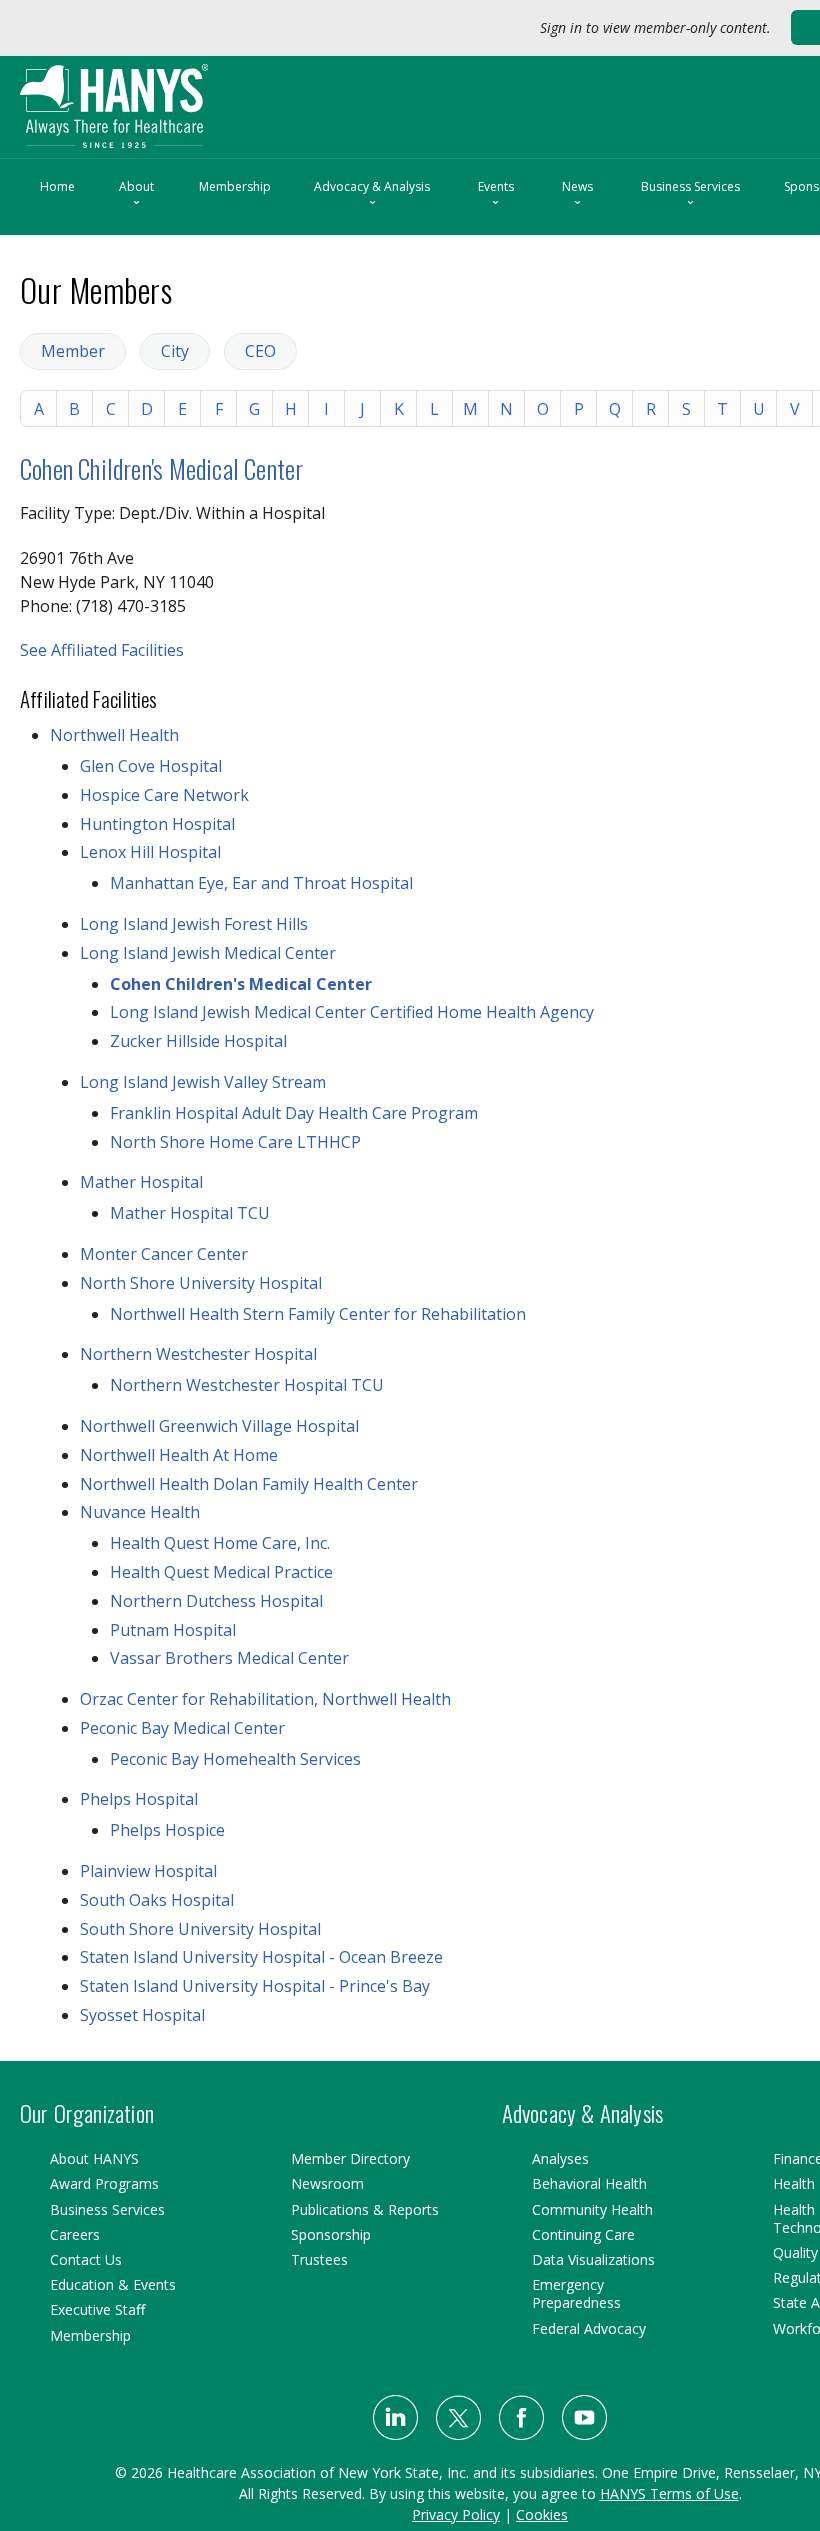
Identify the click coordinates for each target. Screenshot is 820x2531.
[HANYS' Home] (156, 97)
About (136, 195)
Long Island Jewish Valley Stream (203, 1082)
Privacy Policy (456, 2514)
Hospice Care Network (164, 795)
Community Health (592, 2209)
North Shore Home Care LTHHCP (235, 1142)
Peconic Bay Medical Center (182, 1728)
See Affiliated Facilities (102, 650)
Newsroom (327, 2183)
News (577, 195)
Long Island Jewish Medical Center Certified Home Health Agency (352, 1012)
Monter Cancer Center (164, 1254)
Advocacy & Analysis (372, 195)
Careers (75, 2234)
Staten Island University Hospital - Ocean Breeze (261, 1957)
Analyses (560, 2158)
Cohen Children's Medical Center (161, 468)
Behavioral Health (589, 2183)
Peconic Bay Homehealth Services (235, 1759)
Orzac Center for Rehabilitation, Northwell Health (265, 1699)
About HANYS (94, 2158)
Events (496, 195)
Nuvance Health (140, 1512)
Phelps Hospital (139, 1799)
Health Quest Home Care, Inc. (220, 1543)
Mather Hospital (141, 1182)
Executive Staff (97, 2309)
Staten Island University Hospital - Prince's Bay (255, 1986)
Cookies (542, 2514)
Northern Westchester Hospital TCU (247, 1385)
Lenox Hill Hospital (150, 852)
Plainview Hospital (148, 1871)
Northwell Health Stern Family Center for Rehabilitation (318, 1314)
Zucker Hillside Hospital (198, 1041)
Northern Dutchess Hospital (216, 1601)
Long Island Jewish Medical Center (208, 953)
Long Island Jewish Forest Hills (194, 924)
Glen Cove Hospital (151, 766)
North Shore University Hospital (201, 1283)
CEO (260, 351)
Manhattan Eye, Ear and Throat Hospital (261, 883)
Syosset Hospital (142, 2015)
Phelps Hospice (167, 1830)
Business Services (690, 195)
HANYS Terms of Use (669, 2493)
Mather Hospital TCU (190, 1213)
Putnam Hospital (173, 1630)
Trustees (319, 2259)
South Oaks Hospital (157, 1900)
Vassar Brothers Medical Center (229, 1658)
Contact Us (86, 2259)
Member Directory (350, 2158)
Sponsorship (331, 2234)
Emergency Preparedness (576, 2293)
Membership (235, 186)
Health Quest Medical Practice (221, 1572)
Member (73, 351)
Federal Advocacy (589, 2328)
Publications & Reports (365, 2209)
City (175, 351)
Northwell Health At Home (179, 1455)
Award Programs (104, 2183)
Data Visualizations (593, 2259)
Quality (795, 2252)
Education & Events (113, 2284)
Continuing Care (583, 2234)
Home (57, 186)
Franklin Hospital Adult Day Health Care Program (294, 1113)
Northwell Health (114, 735)
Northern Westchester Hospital (198, 1354)
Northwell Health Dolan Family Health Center (249, 1484)
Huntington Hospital (157, 824)
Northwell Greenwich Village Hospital (219, 1426)
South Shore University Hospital (200, 1929)
